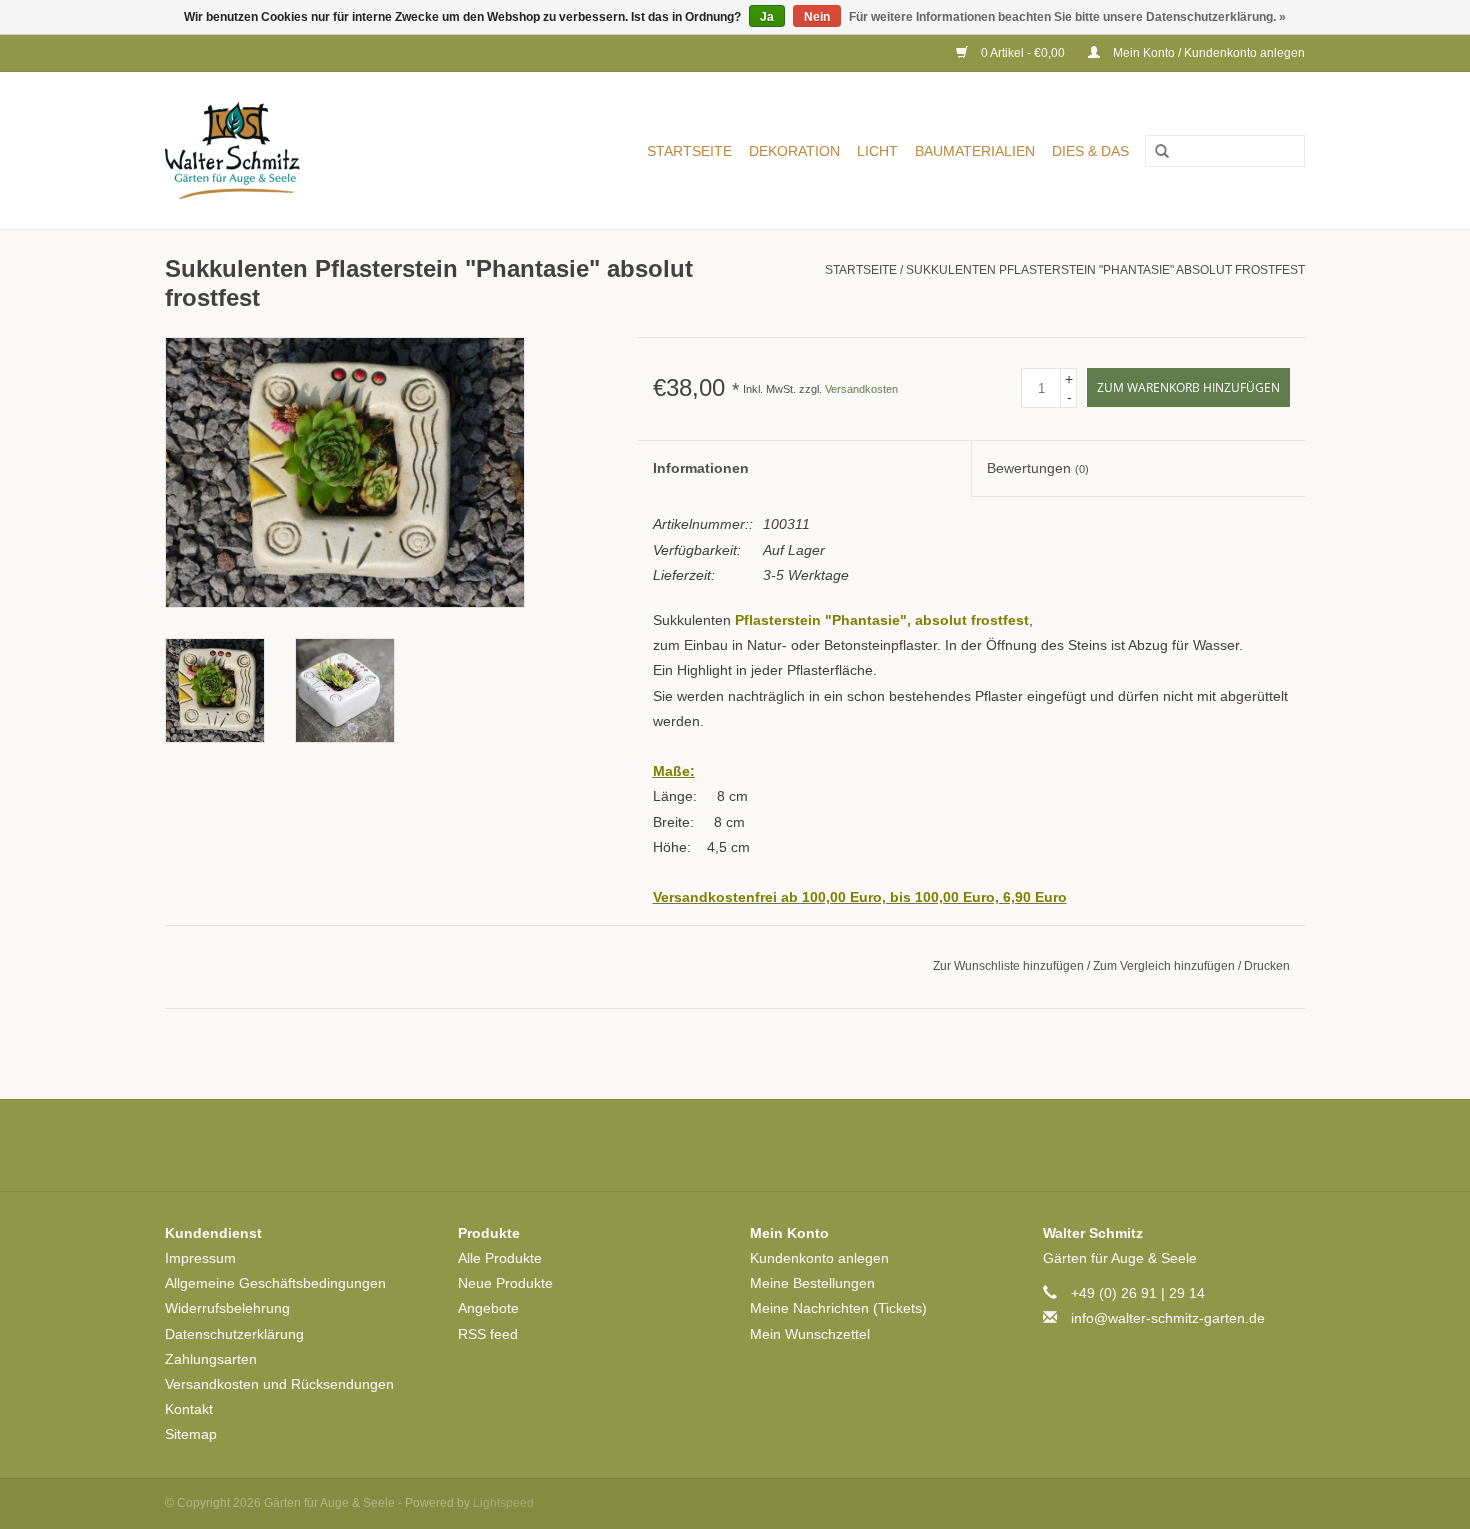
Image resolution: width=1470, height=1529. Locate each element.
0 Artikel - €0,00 (1023, 53)
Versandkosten (861, 389)
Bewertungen (1038, 468)
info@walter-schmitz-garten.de (1168, 1318)
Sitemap (191, 1434)
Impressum (200, 1258)
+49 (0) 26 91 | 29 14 (1138, 1293)
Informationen (701, 468)
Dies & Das (1090, 151)
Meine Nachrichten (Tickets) (838, 1308)
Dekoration (794, 151)
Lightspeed (503, 1503)
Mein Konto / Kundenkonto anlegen (1207, 53)
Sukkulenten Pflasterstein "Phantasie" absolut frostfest (1105, 270)
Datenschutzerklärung (234, 1334)
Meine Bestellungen (812, 1283)
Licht (877, 151)
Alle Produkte (500, 1258)
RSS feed (488, 1334)
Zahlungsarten (211, 1359)
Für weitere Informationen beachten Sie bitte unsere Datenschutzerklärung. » (1067, 17)
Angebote (488, 1308)
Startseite (689, 151)
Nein (817, 17)
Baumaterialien (975, 151)
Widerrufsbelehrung (227, 1308)
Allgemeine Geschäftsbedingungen (275, 1283)
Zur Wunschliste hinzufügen (1010, 966)
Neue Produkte (505, 1283)
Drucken (1267, 966)
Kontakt (189, 1409)
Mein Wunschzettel (810, 1334)
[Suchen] (1155, 152)
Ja (767, 17)
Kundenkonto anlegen (819, 1258)
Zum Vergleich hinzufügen (1165, 966)
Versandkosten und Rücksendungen (279, 1384)
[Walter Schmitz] (261, 150)
